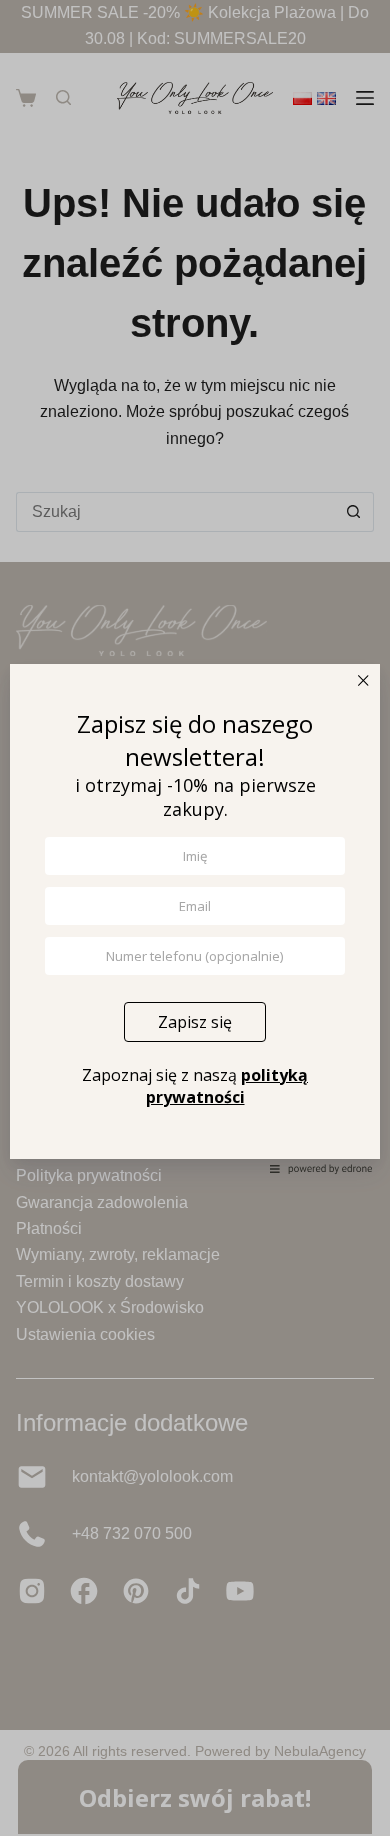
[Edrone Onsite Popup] (195, 918)
